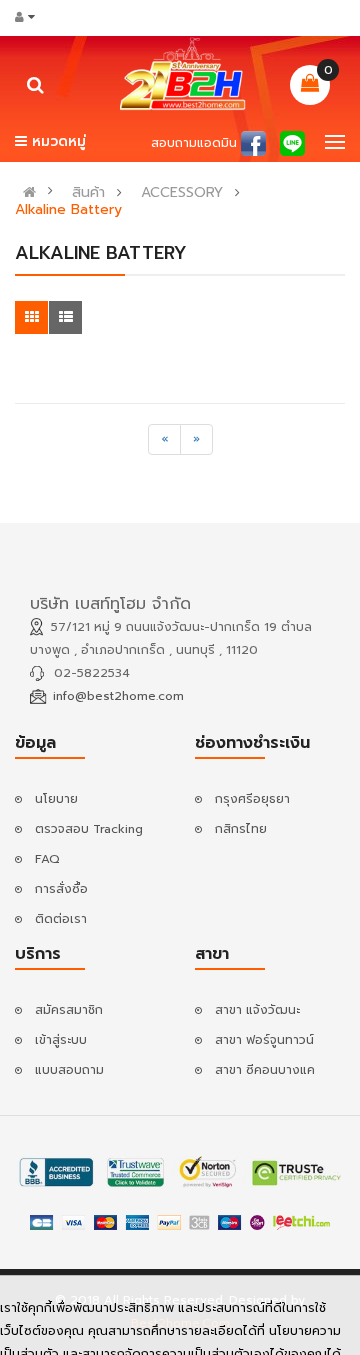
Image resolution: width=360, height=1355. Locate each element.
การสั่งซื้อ (61, 889)
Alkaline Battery (68, 210)
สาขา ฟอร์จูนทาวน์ (264, 1040)
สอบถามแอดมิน (194, 143)
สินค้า (88, 193)
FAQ (47, 859)
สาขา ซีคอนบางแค (265, 1070)
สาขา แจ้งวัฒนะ (257, 1010)
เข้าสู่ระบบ (61, 1040)
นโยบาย (56, 799)
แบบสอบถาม (69, 1070)
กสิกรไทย (241, 829)
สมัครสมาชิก (69, 1010)
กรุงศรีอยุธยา (252, 799)
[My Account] (31, 17)
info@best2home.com (118, 696)
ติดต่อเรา (61, 919)
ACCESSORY (182, 193)
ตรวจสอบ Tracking (89, 829)
